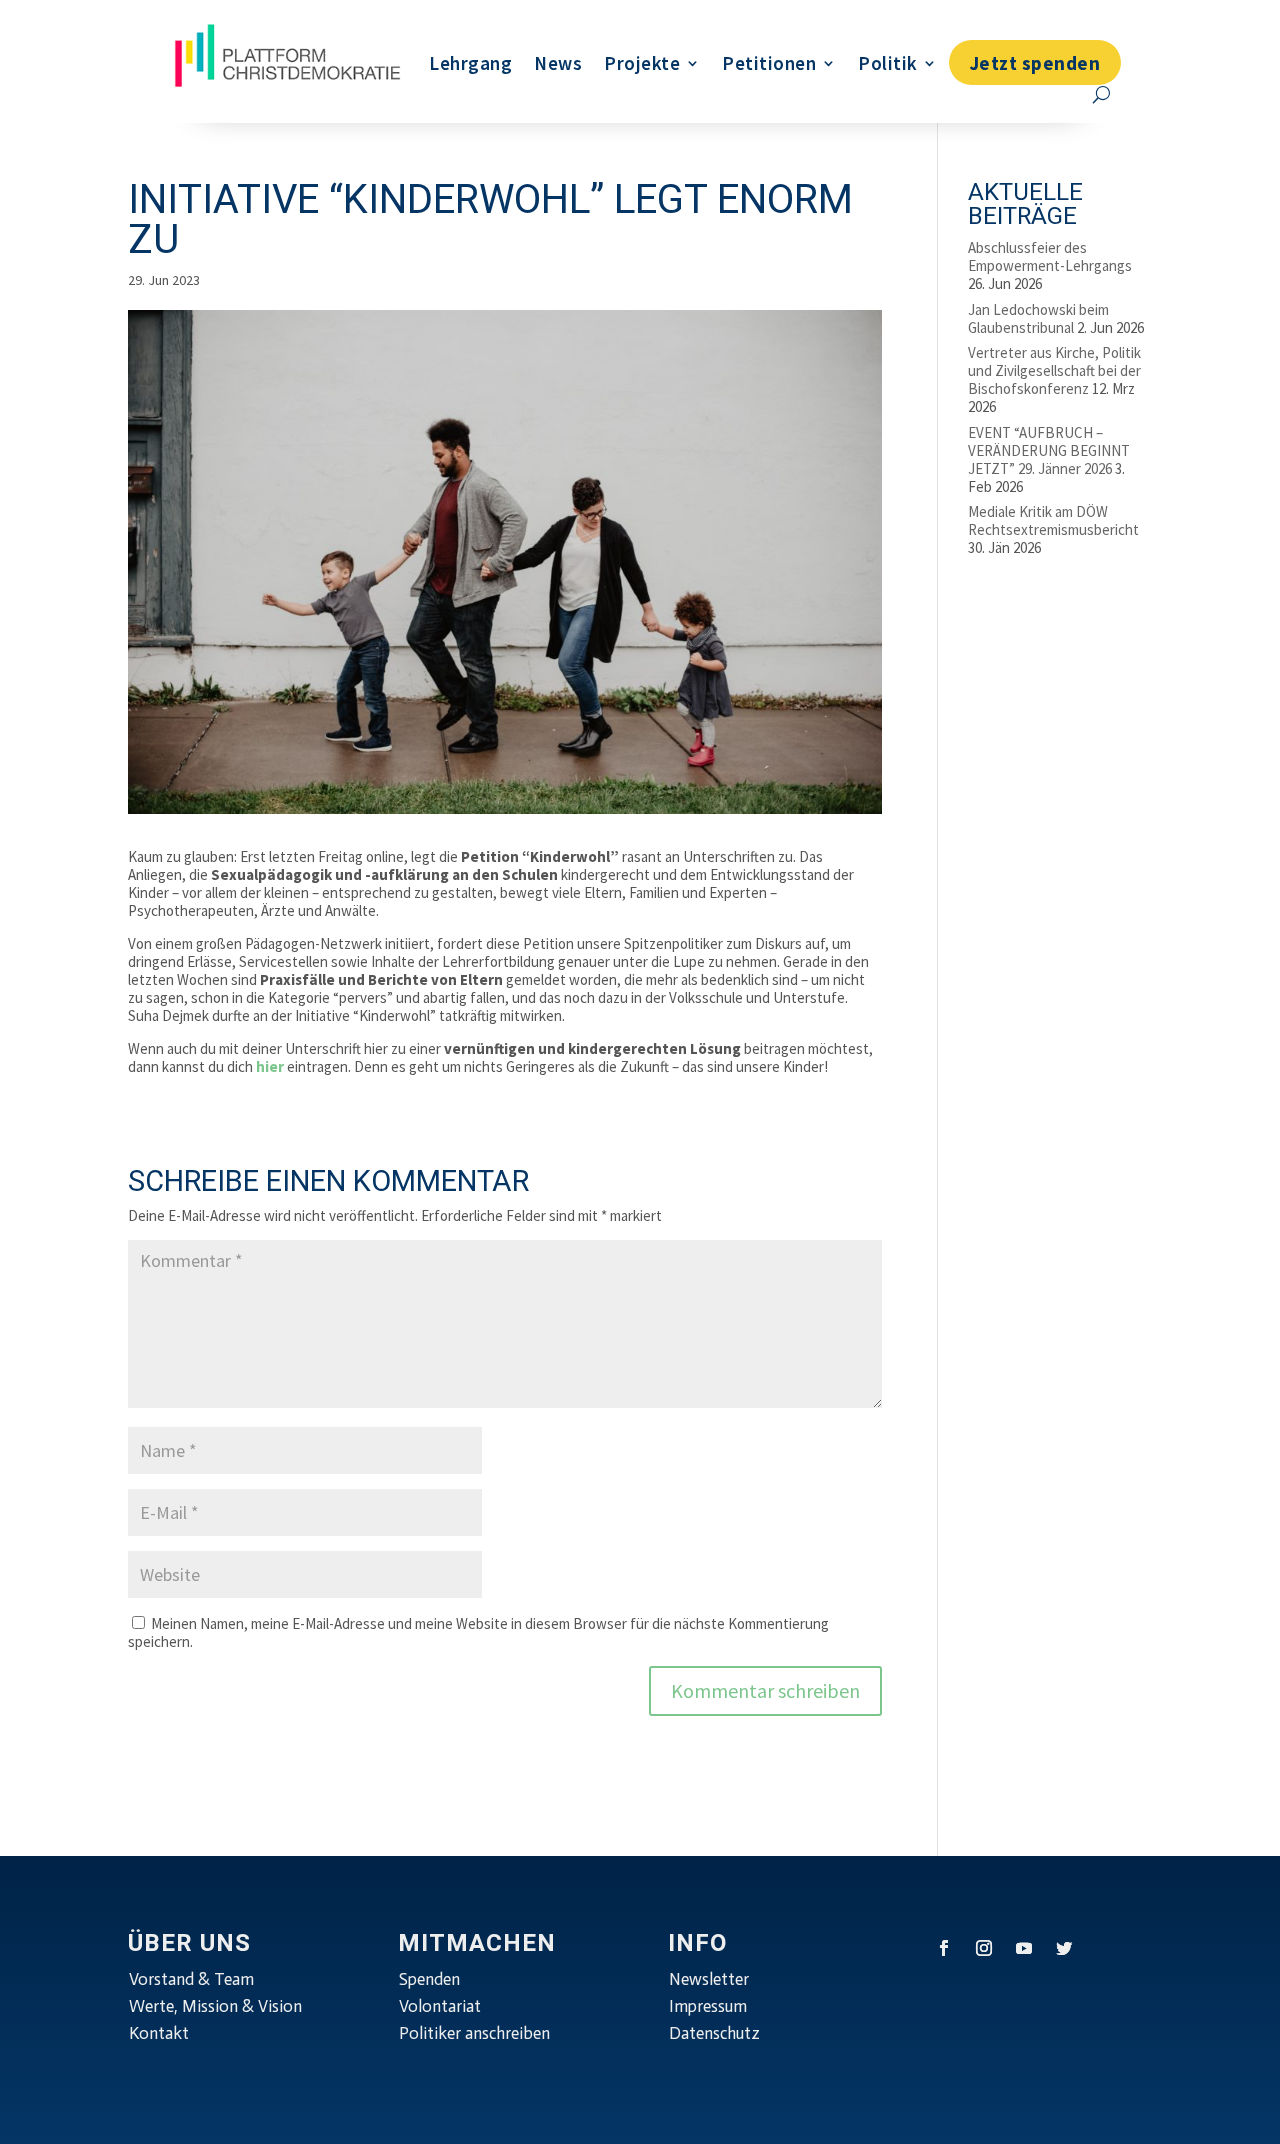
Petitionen (769, 63)
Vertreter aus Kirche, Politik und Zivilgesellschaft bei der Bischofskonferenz (1054, 370)
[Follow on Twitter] (1064, 1948)
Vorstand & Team (191, 1979)
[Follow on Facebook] (944, 1948)
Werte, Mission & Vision (215, 2006)
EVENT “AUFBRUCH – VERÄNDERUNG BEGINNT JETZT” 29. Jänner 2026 (1049, 450)
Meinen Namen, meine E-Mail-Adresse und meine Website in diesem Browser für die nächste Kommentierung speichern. (478, 1632)
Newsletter (709, 1979)
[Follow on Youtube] (1024, 1948)
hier (270, 1066)
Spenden (429, 1979)
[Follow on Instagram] (984, 1948)
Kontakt (159, 2033)
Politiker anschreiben (474, 2033)
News (558, 63)
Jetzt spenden (1035, 63)
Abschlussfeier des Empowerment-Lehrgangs (1050, 256)
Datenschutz (714, 2033)
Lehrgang (470, 63)
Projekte (642, 63)
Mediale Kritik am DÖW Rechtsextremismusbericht (1053, 520)
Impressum (708, 2006)
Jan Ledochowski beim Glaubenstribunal (1038, 318)
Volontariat (440, 2006)
